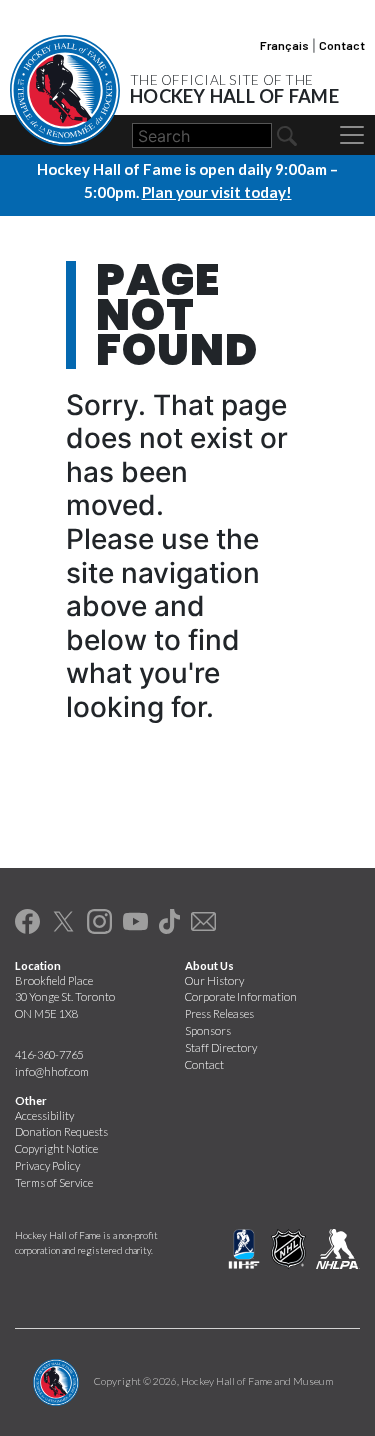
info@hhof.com (52, 1071)
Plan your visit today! (217, 192)
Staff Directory (221, 1047)
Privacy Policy (47, 1165)
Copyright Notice (56, 1148)
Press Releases (219, 1013)
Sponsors (208, 1030)
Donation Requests (61, 1131)
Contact (342, 45)
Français (284, 45)
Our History (214, 980)
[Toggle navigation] (352, 135)
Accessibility (44, 1115)
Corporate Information (241, 996)
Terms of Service (54, 1182)
